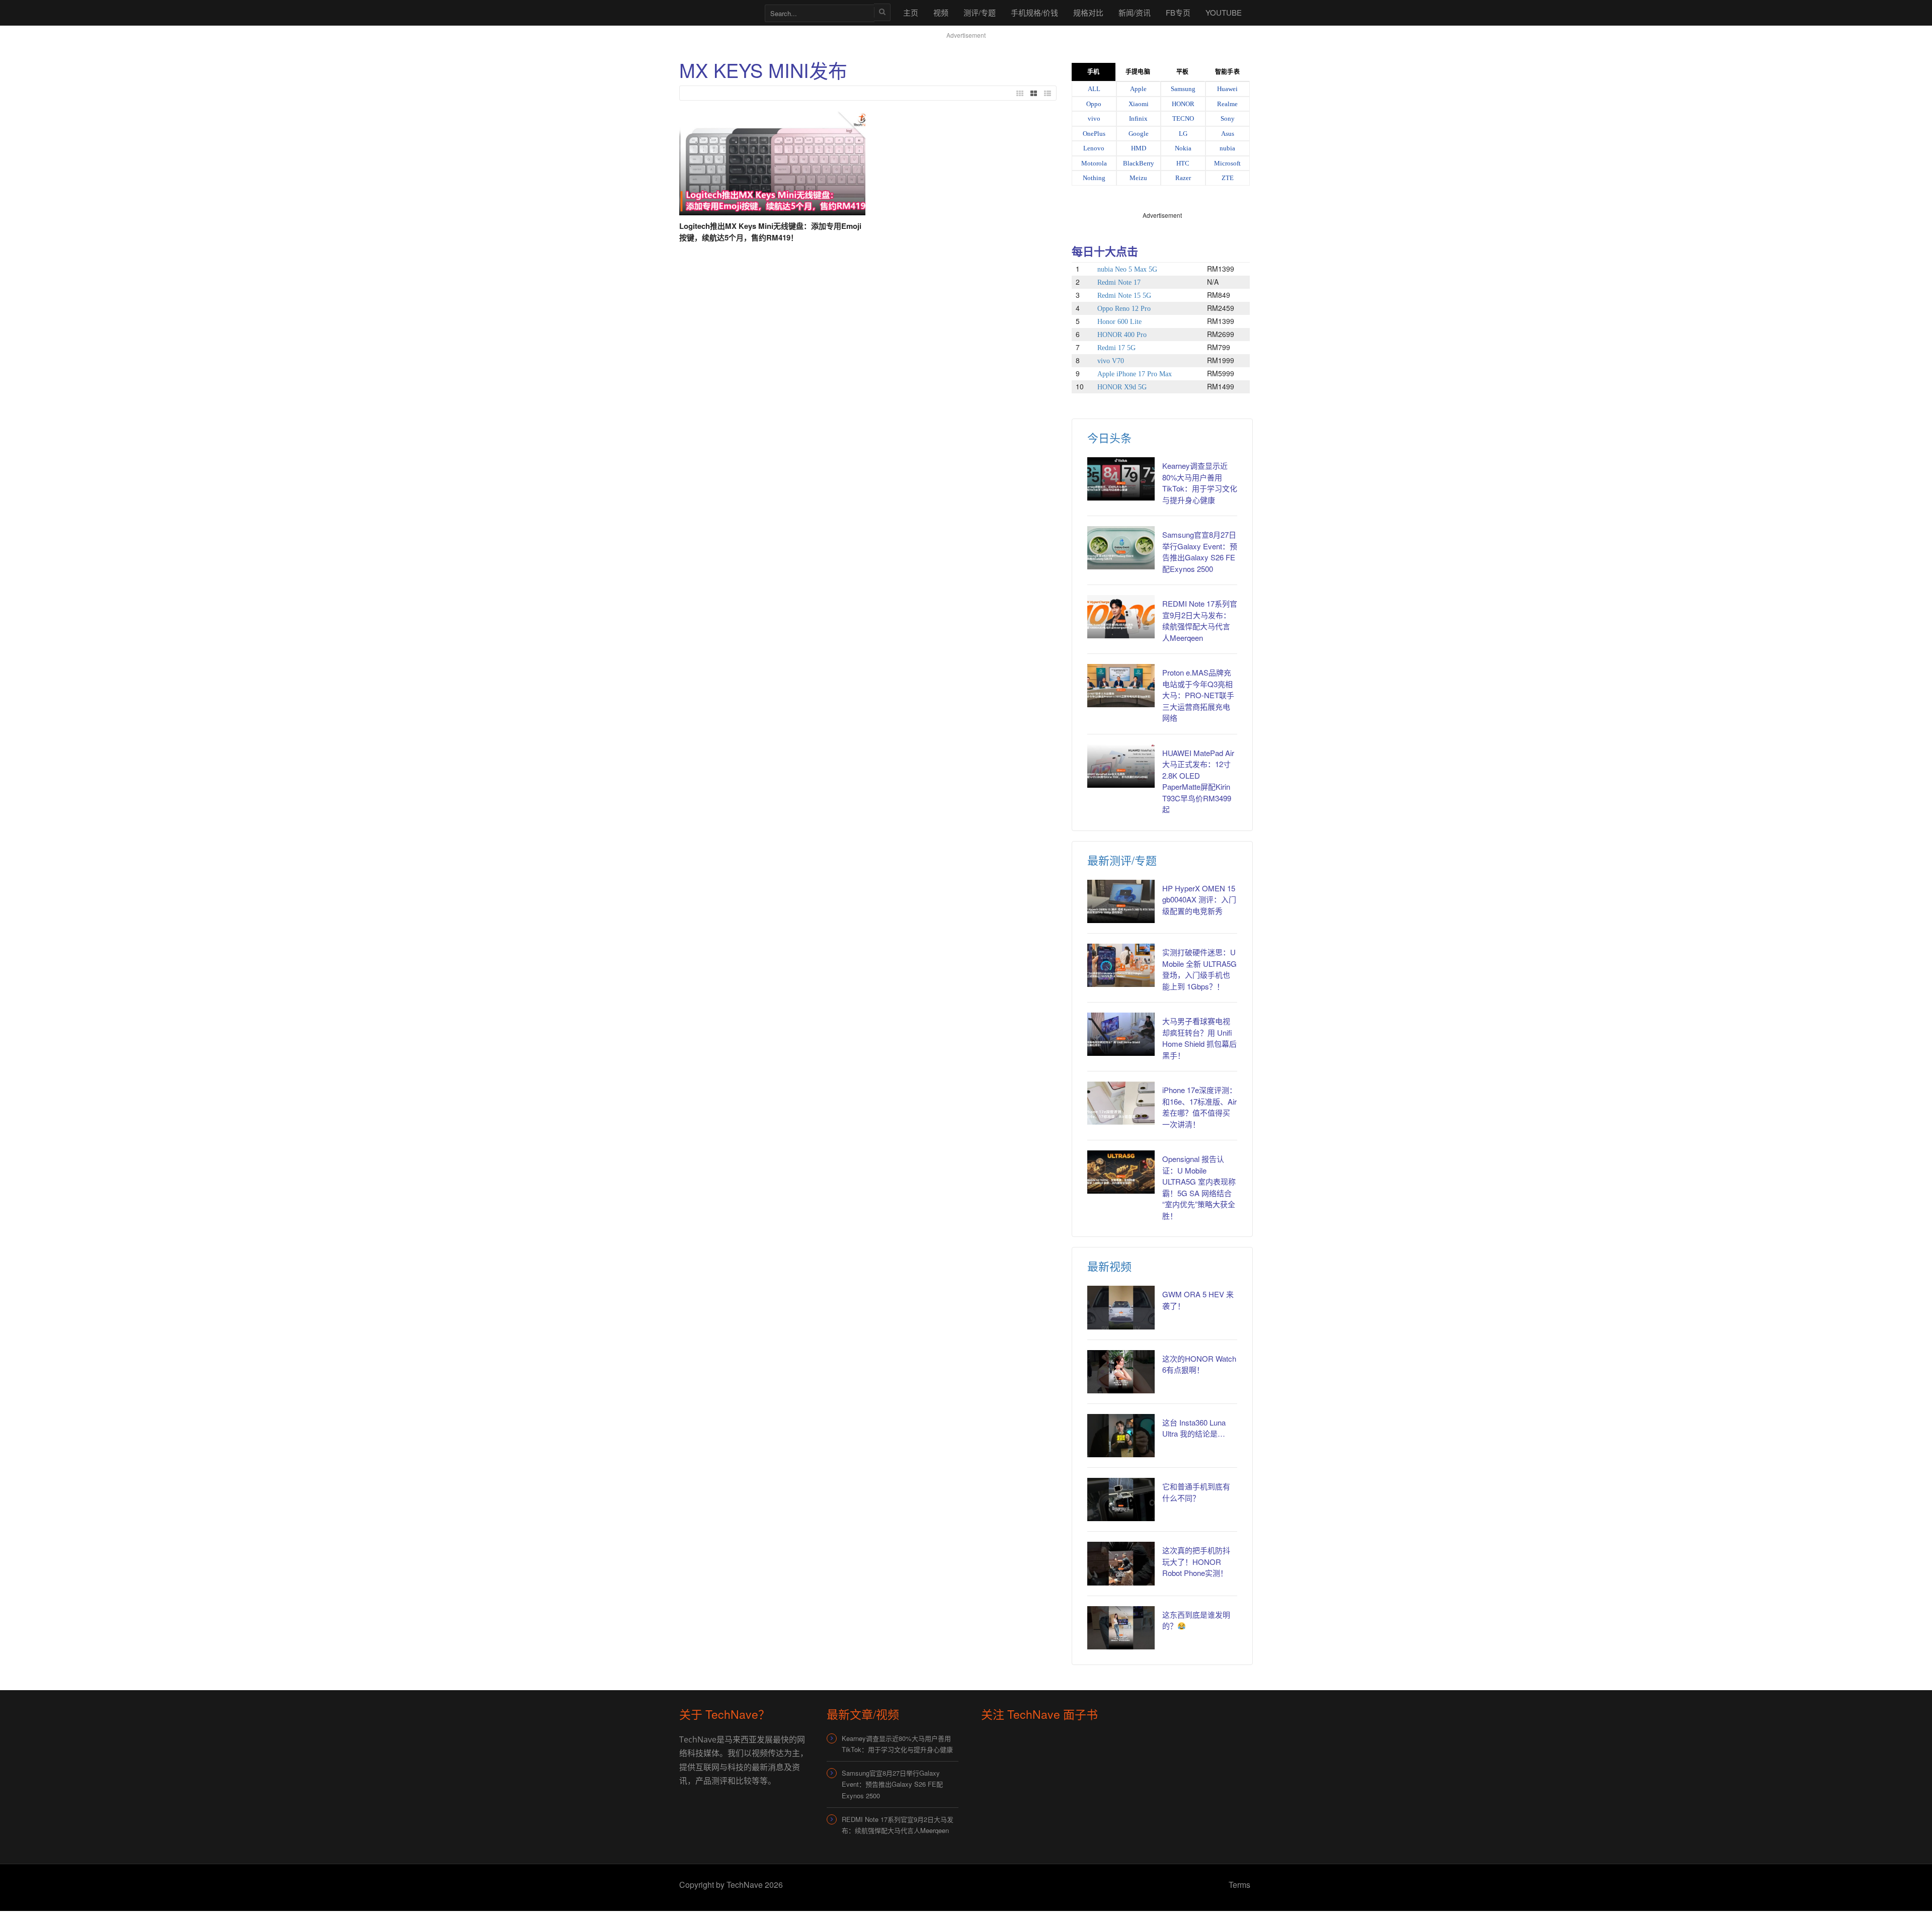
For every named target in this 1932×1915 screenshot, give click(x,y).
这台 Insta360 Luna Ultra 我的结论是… (1194, 1428)
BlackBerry (1139, 163)
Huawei (1227, 89)
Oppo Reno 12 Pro (1124, 309)
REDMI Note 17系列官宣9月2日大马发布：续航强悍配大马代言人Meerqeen (1200, 620)
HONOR (1183, 104)
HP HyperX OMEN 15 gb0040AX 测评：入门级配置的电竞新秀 (1199, 899)
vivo (1094, 118)
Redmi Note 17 (1119, 282)
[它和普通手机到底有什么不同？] (1121, 1500)
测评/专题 (980, 12)
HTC (1183, 163)
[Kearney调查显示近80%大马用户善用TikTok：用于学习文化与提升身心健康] (1121, 479)
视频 (941, 12)
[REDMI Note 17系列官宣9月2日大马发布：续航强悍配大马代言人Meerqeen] (1121, 617)
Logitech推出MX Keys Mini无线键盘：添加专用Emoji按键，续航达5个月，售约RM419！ (770, 232)
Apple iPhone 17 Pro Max (1135, 374)
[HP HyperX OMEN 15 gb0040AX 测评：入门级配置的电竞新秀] (1121, 901)
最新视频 (1109, 1266)
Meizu (1138, 178)
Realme (1227, 104)
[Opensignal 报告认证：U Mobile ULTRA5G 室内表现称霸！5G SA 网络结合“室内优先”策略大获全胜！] (1121, 1172)
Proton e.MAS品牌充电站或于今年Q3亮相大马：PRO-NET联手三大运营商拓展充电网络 (1198, 695)
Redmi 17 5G (1116, 348)
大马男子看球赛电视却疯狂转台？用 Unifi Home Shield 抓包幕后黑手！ (1199, 1038)
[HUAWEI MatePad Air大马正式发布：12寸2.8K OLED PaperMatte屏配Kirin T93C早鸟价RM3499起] (1121, 766)
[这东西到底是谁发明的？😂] (1121, 1628)
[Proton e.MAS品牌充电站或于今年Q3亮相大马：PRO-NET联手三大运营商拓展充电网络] (1121, 686)
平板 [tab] (1182, 72)
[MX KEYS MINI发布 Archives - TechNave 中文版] (717, 12)
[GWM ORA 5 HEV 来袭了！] (1121, 1307)
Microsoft (1227, 163)
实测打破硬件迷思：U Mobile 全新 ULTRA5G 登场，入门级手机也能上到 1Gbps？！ (1199, 969)
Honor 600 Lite (1119, 322)
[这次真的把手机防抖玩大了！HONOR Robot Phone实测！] (1121, 1563)
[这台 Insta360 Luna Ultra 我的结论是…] (1121, 1436)
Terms (1239, 1885)
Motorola (1094, 163)
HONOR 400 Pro (1122, 335)
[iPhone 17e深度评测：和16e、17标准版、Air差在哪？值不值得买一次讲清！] (1121, 1103)
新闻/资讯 (1135, 12)
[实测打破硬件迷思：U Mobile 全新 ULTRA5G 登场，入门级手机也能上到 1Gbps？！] (1121, 965)
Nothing (1094, 178)
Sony (1228, 118)
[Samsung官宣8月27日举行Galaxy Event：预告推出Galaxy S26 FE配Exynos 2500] (1121, 548)
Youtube (1224, 12)
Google (1139, 134)
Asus (1228, 134)
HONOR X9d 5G (1122, 387)
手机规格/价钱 (1034, 12)
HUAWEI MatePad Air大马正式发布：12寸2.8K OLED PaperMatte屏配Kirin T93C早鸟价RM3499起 (1198, 781)
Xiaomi (1139, 104)
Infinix (1138, 118)
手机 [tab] (1093, 72)
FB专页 (1178, 12)
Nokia (1183, 148)
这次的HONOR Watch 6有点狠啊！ (1199, 1364)
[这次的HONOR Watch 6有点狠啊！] (1121, 1372)
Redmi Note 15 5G (1124, 296)
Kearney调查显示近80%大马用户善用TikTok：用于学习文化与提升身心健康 (1200, 483)
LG (1183, 134)
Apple (1138, 89)
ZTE (1228, 178)
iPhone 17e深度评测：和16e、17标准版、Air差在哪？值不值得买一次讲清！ (1199, 1107)
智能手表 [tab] (1227, 72)
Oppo (1094, 104)
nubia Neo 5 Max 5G (1127, 269)
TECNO (1183, 118)
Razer (1183, 178)
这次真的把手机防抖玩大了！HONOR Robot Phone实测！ (1196, 1561)
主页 (911, 12)
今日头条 (1109, 437)
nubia (1227, 148)
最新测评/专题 (1122, 860)
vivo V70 (1111, 361)
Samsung (1183, 89)
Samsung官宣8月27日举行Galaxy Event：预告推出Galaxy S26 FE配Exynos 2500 (1200, 552)
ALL (1094, 89)
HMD (1139, 148)
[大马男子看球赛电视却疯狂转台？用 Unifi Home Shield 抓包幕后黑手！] (1121, 1034)
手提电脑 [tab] (1138, 72)
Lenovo (1094, 148)
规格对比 (1088, 12)
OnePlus (1094, 134)
